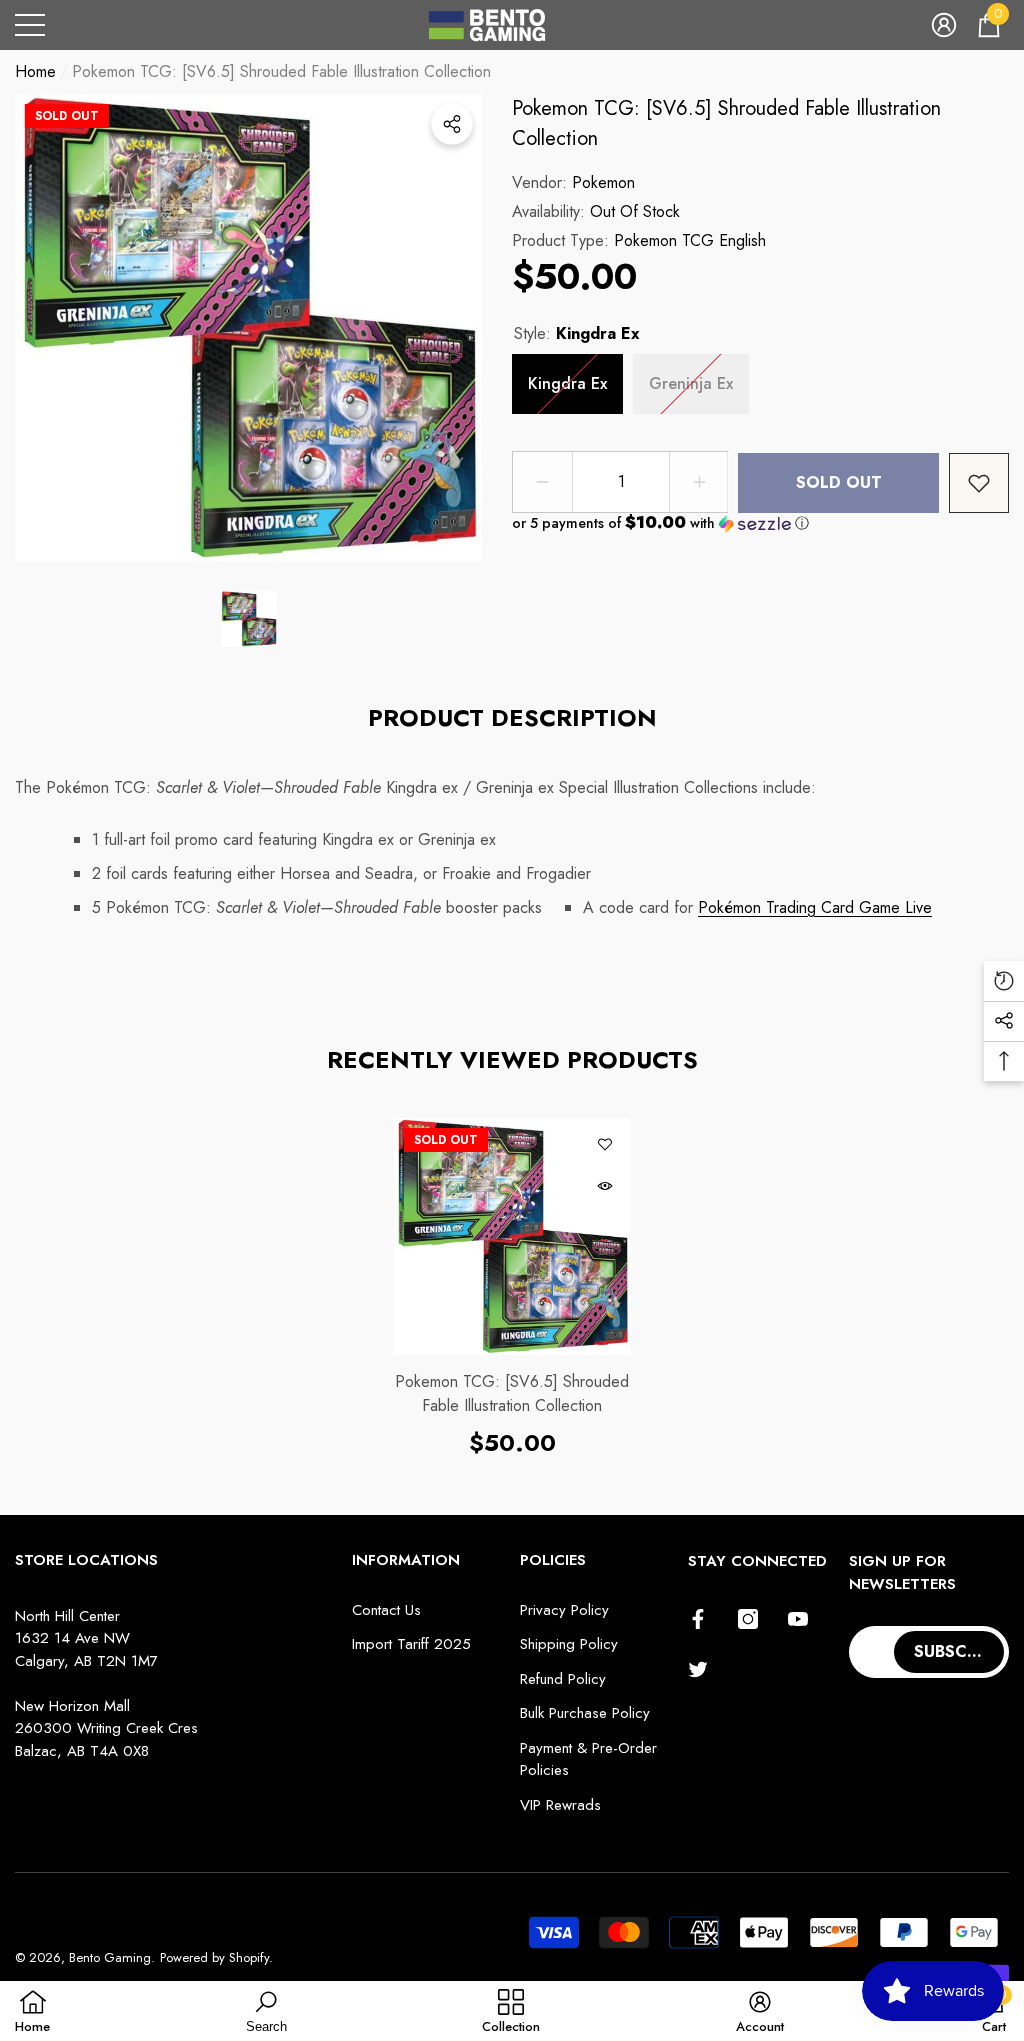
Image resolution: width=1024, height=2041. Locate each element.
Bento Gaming (110, 1957)
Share (452, 124)
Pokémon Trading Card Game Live (815, 907)
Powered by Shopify (214, 1957)
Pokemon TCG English (690, 240)
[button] (944, 25)
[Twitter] (698, 1669)
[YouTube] (798, 1619)
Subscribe (958, 1651)
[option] (248, 327)
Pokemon (603, 182)
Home (35, 71)
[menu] (30, 25)
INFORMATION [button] (406, 1560)
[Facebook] (698, 1619)
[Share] (452, 124)
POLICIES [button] (553, 1560)
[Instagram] (748, 1619)
